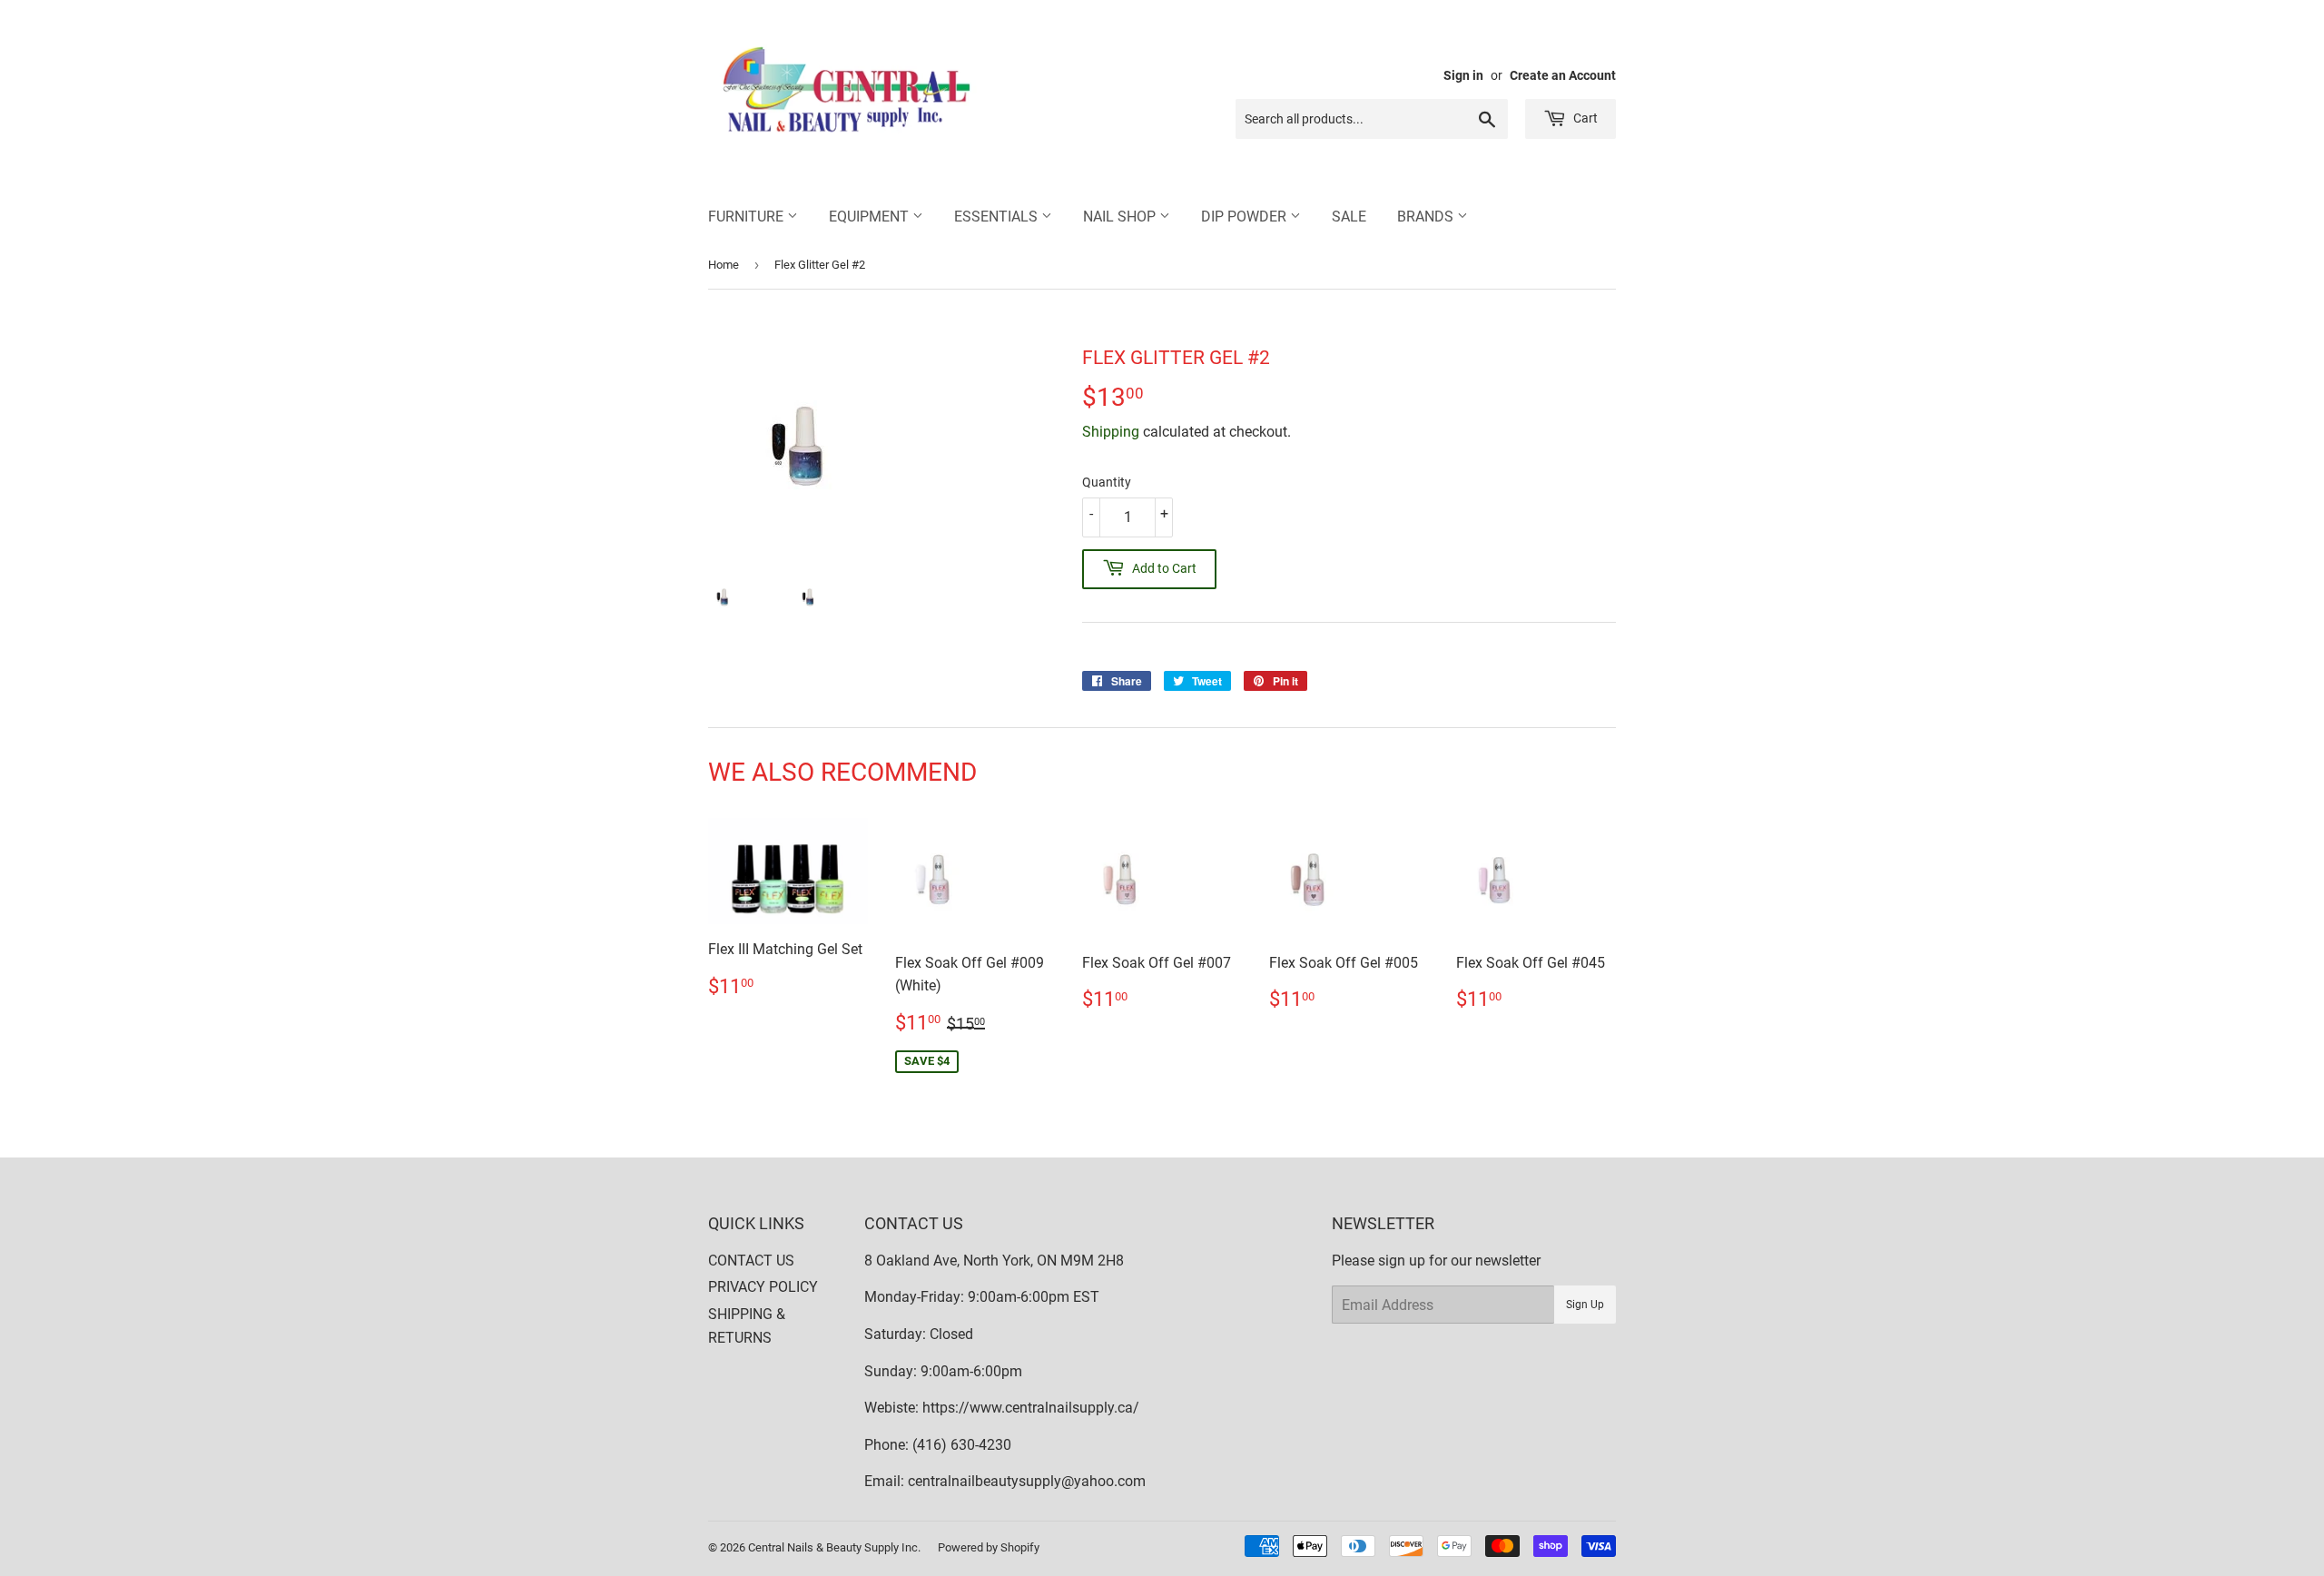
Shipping (1111, 432)
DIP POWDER (1246, 217)
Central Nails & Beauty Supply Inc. (834, 1547)
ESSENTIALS (998, 217)
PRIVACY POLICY (763, 1287)
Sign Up (1585, 1305)
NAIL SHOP (1121, 217)
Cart (1584, 118)
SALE (1349, 217)
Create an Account (1563, 75)
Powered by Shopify (989, 1547)
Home (724, 265)
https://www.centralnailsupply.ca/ (1031, 1408)
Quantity (1107, 482)
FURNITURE (748, 217)
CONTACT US (751, 1261)
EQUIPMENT (871, 217)
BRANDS (1427, 217)
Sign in (1463, 75)
